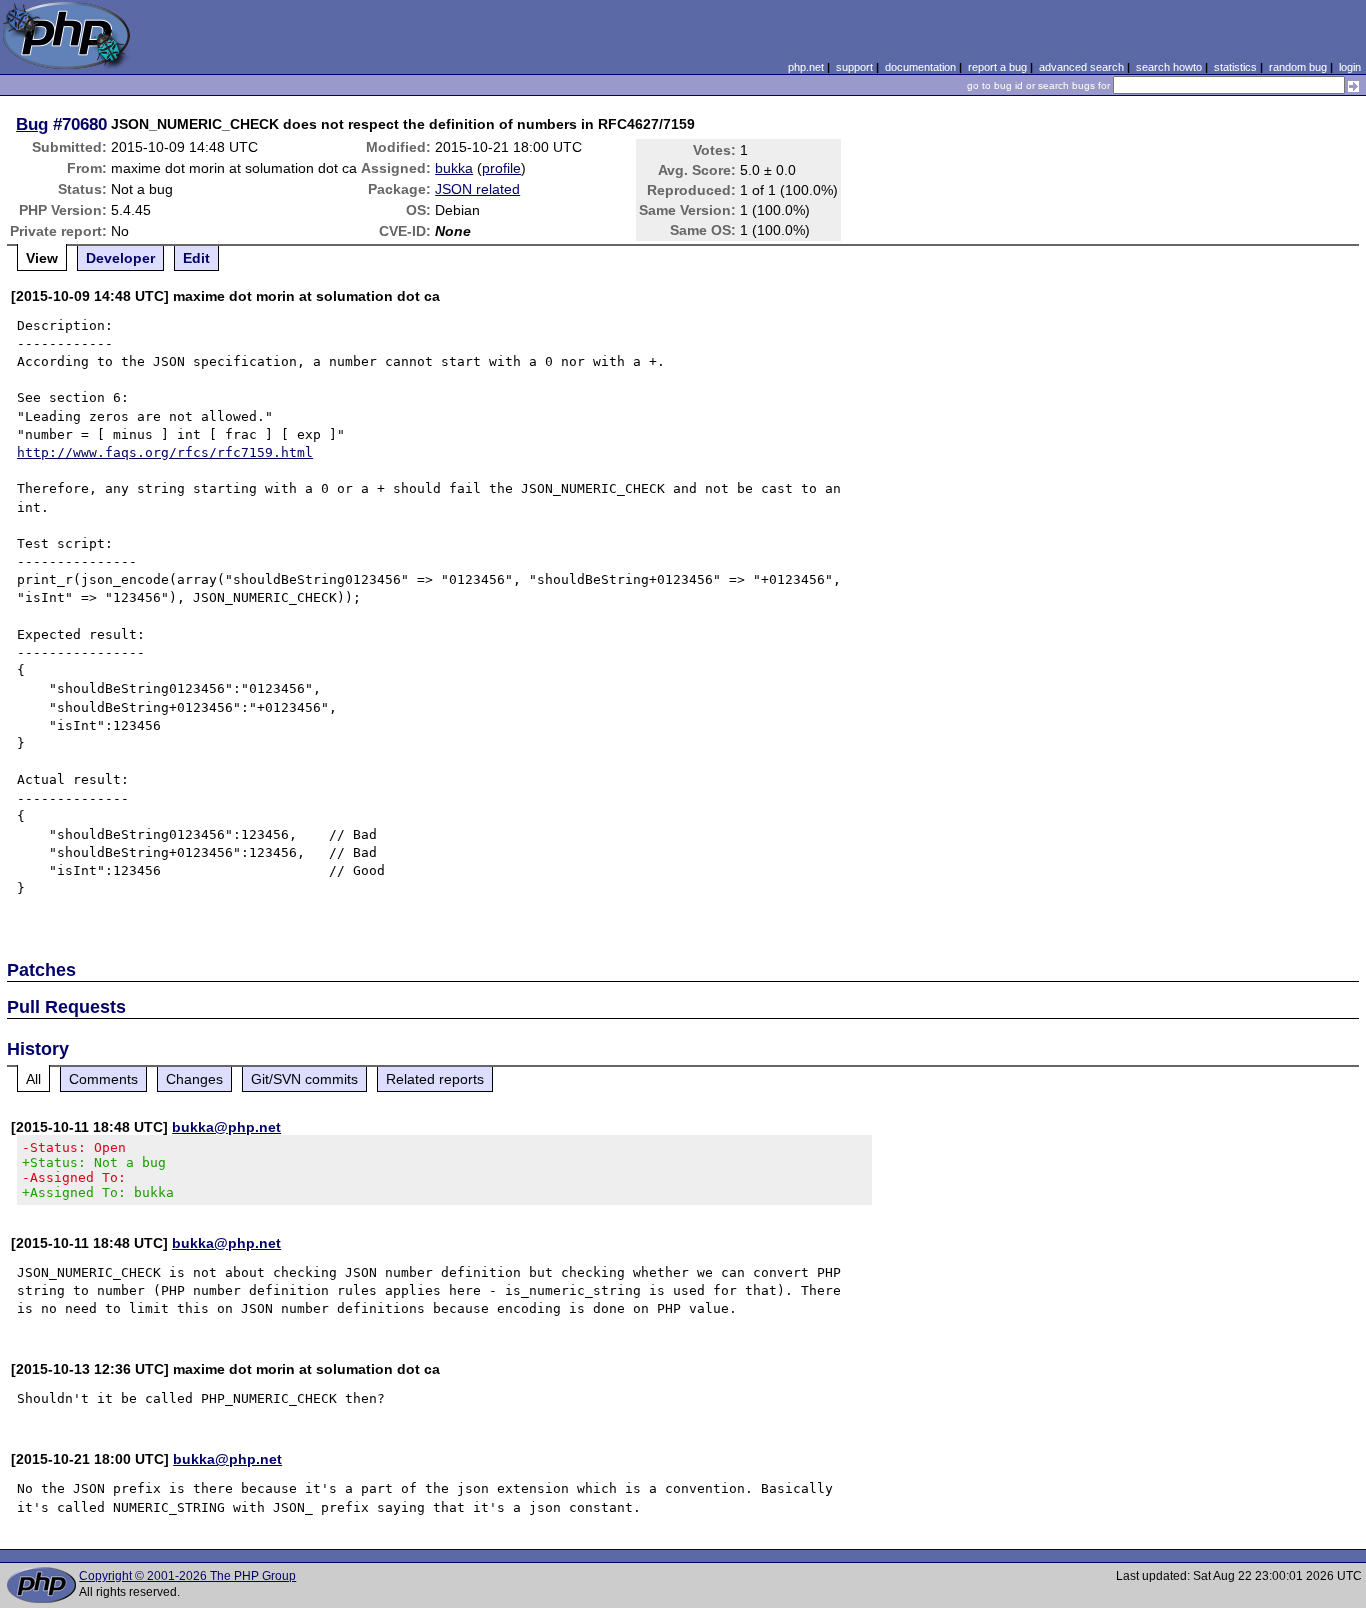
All (33, 1079)
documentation (920, 67)
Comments (103, 1079)
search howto (1169, 67)
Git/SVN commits (304, 1079)
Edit (196, 258)
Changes (194, 1079)
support (854, 67)
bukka (454, 168)
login (1350, 67)
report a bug (997, 67)
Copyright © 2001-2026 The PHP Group (187, 1576)
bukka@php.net (226, 1127)
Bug (32, 124)
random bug (1298, 67)
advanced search (1081, 67)
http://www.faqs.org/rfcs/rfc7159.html (165, 452)
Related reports (435, 1079)
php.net (806, 67)
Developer (120, 258)
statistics (1235, 67)
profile (501, 168)
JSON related (477, 189)
